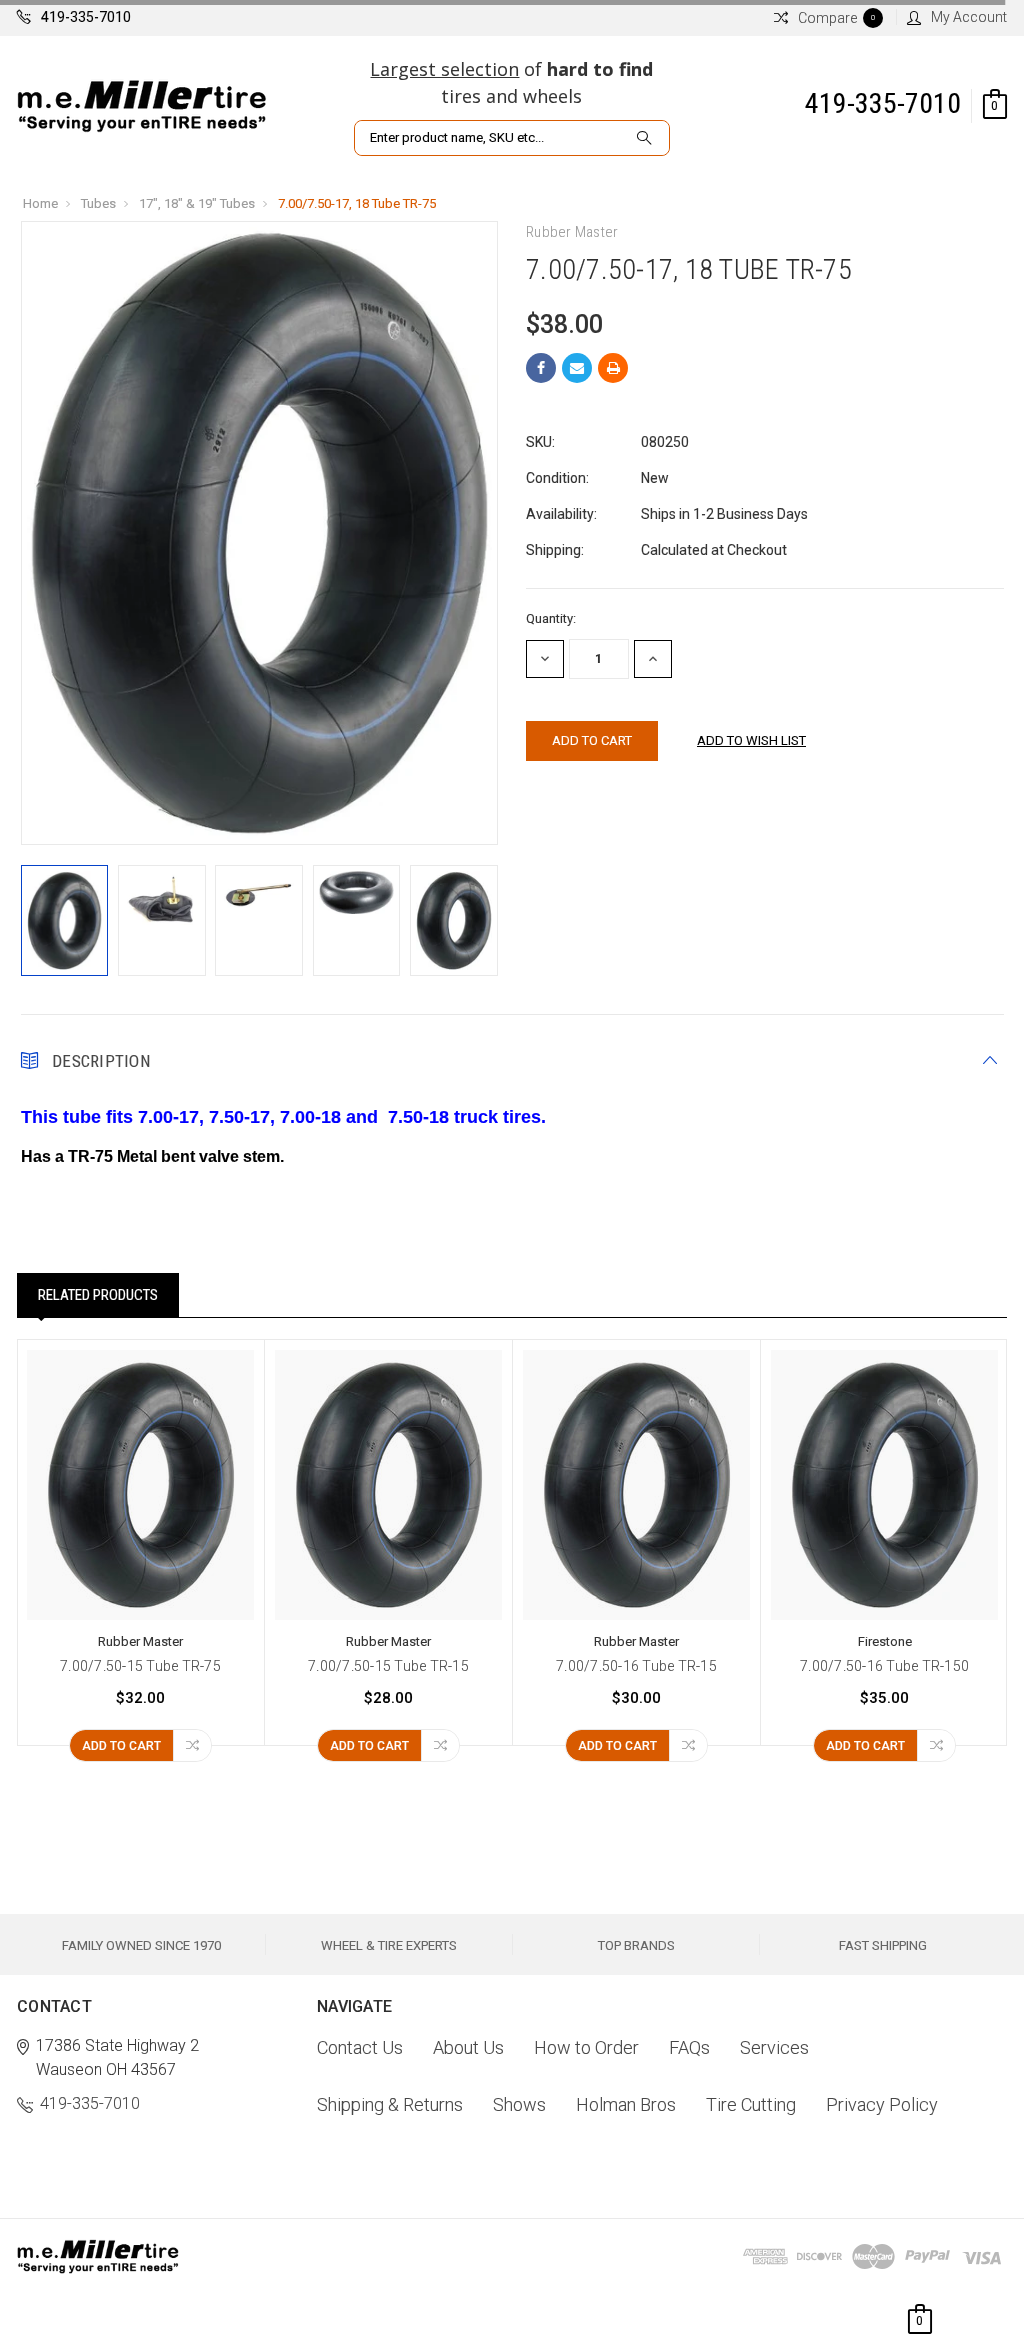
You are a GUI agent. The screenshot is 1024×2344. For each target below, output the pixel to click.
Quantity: (551, 618)
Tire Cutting (751, 2104)
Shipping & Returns (390, 2104)
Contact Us (360, 2047)
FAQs (689, 2047)
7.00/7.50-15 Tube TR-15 (388, 1666)
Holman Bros (626, 2104)
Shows (519, 2104)
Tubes (98, 203)
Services (774, 2047)
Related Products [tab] (98, 1295)
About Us (468, 2047)
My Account (969, 17)
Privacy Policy (882, 2104)
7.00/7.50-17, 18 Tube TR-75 (357, 203)
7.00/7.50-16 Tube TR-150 (884, 1666)
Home (40, 203)
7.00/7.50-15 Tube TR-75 (140, 1666)
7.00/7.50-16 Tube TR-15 (636, 1666)
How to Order (586, 2047)
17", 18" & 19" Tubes (197, 203)
